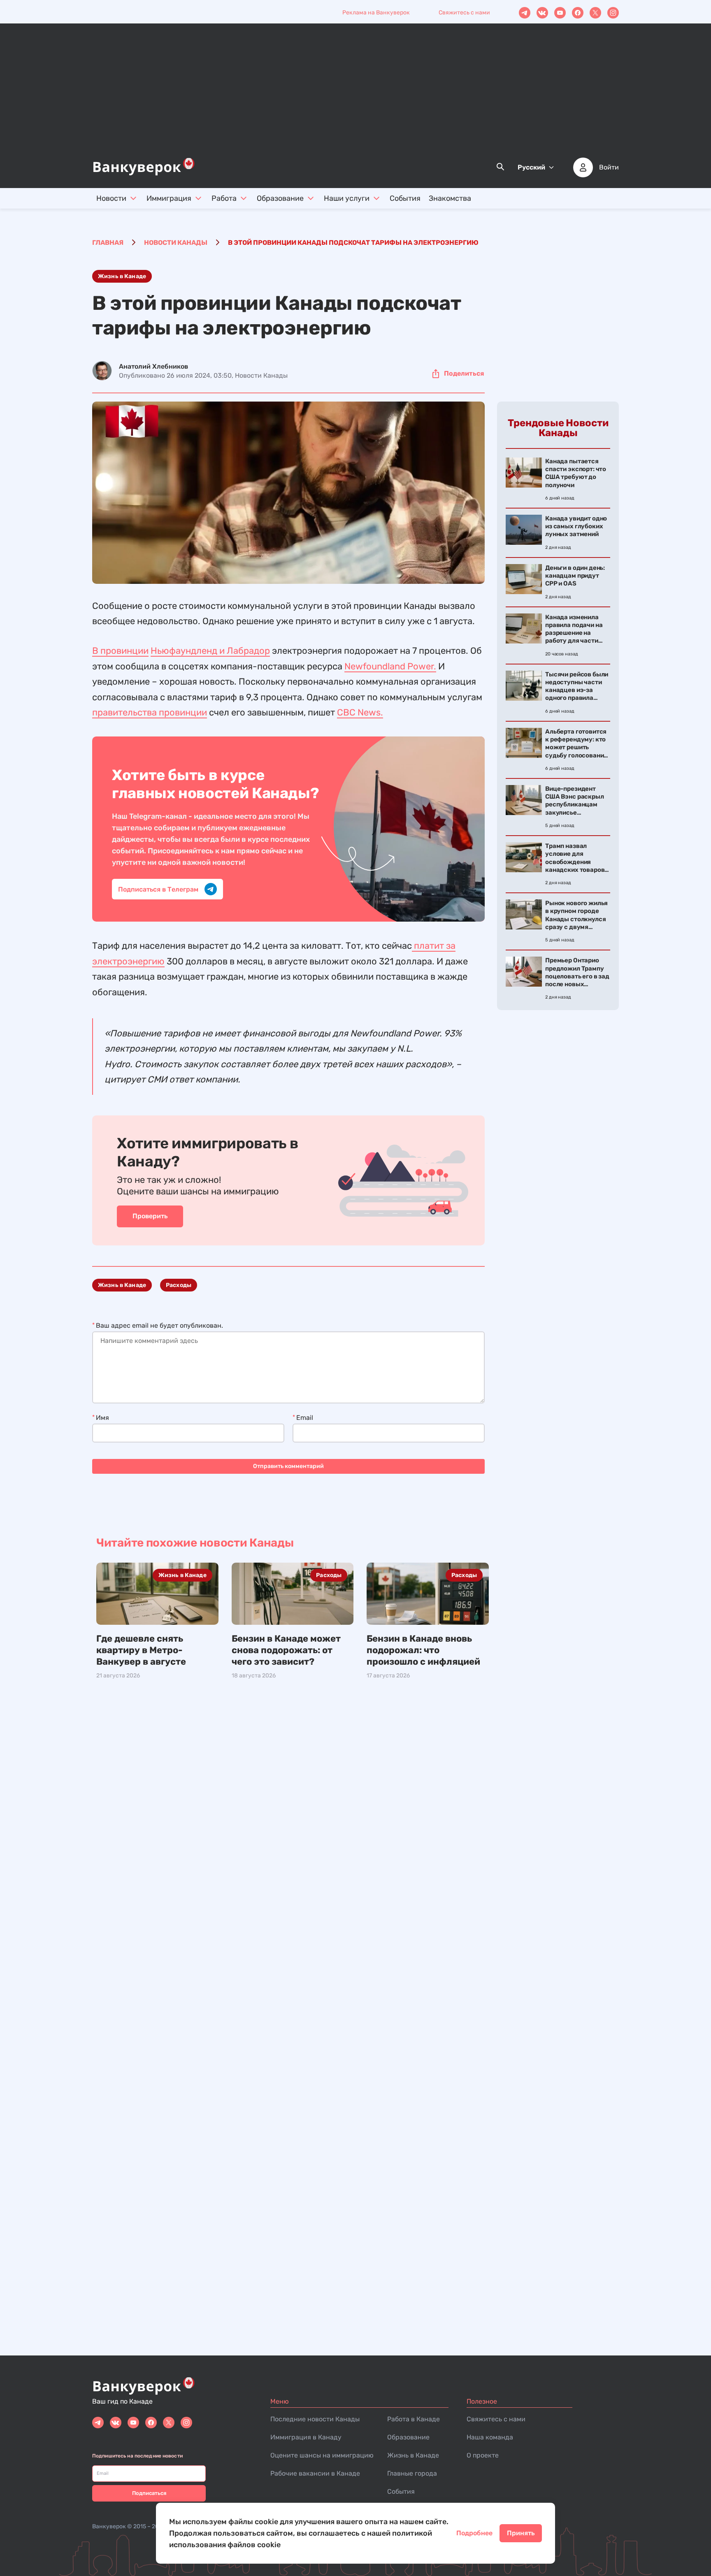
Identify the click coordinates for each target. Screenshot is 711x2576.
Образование (280, 198)
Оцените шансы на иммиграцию (322, 2455)
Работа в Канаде (414, 2419)
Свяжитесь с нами (464, 13)
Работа (224, 198)
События (405, 198)
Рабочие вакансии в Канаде (315, 2473)
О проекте (483, 2455)
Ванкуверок (109, 2526)
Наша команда (490, 2437)
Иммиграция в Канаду (306, 2437)
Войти (609, 167)
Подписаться (149, 2493)
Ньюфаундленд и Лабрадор (210, 651)
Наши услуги (347, 198)
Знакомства (450, 198)
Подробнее (474, 2533)
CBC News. (360, 712)
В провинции (120, 651)
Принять (521, 2533)
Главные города (412, 2473)
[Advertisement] (355, 95)
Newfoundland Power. (390, 666)
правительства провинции (150, 712)
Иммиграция (169, 198)
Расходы (179, 1285)
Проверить (150, 1216)
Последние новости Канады (315, 2419)
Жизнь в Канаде (122, 276)
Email (305, 1418)
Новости (111, 198)
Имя (102, 1418)
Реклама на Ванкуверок (376, 13)
